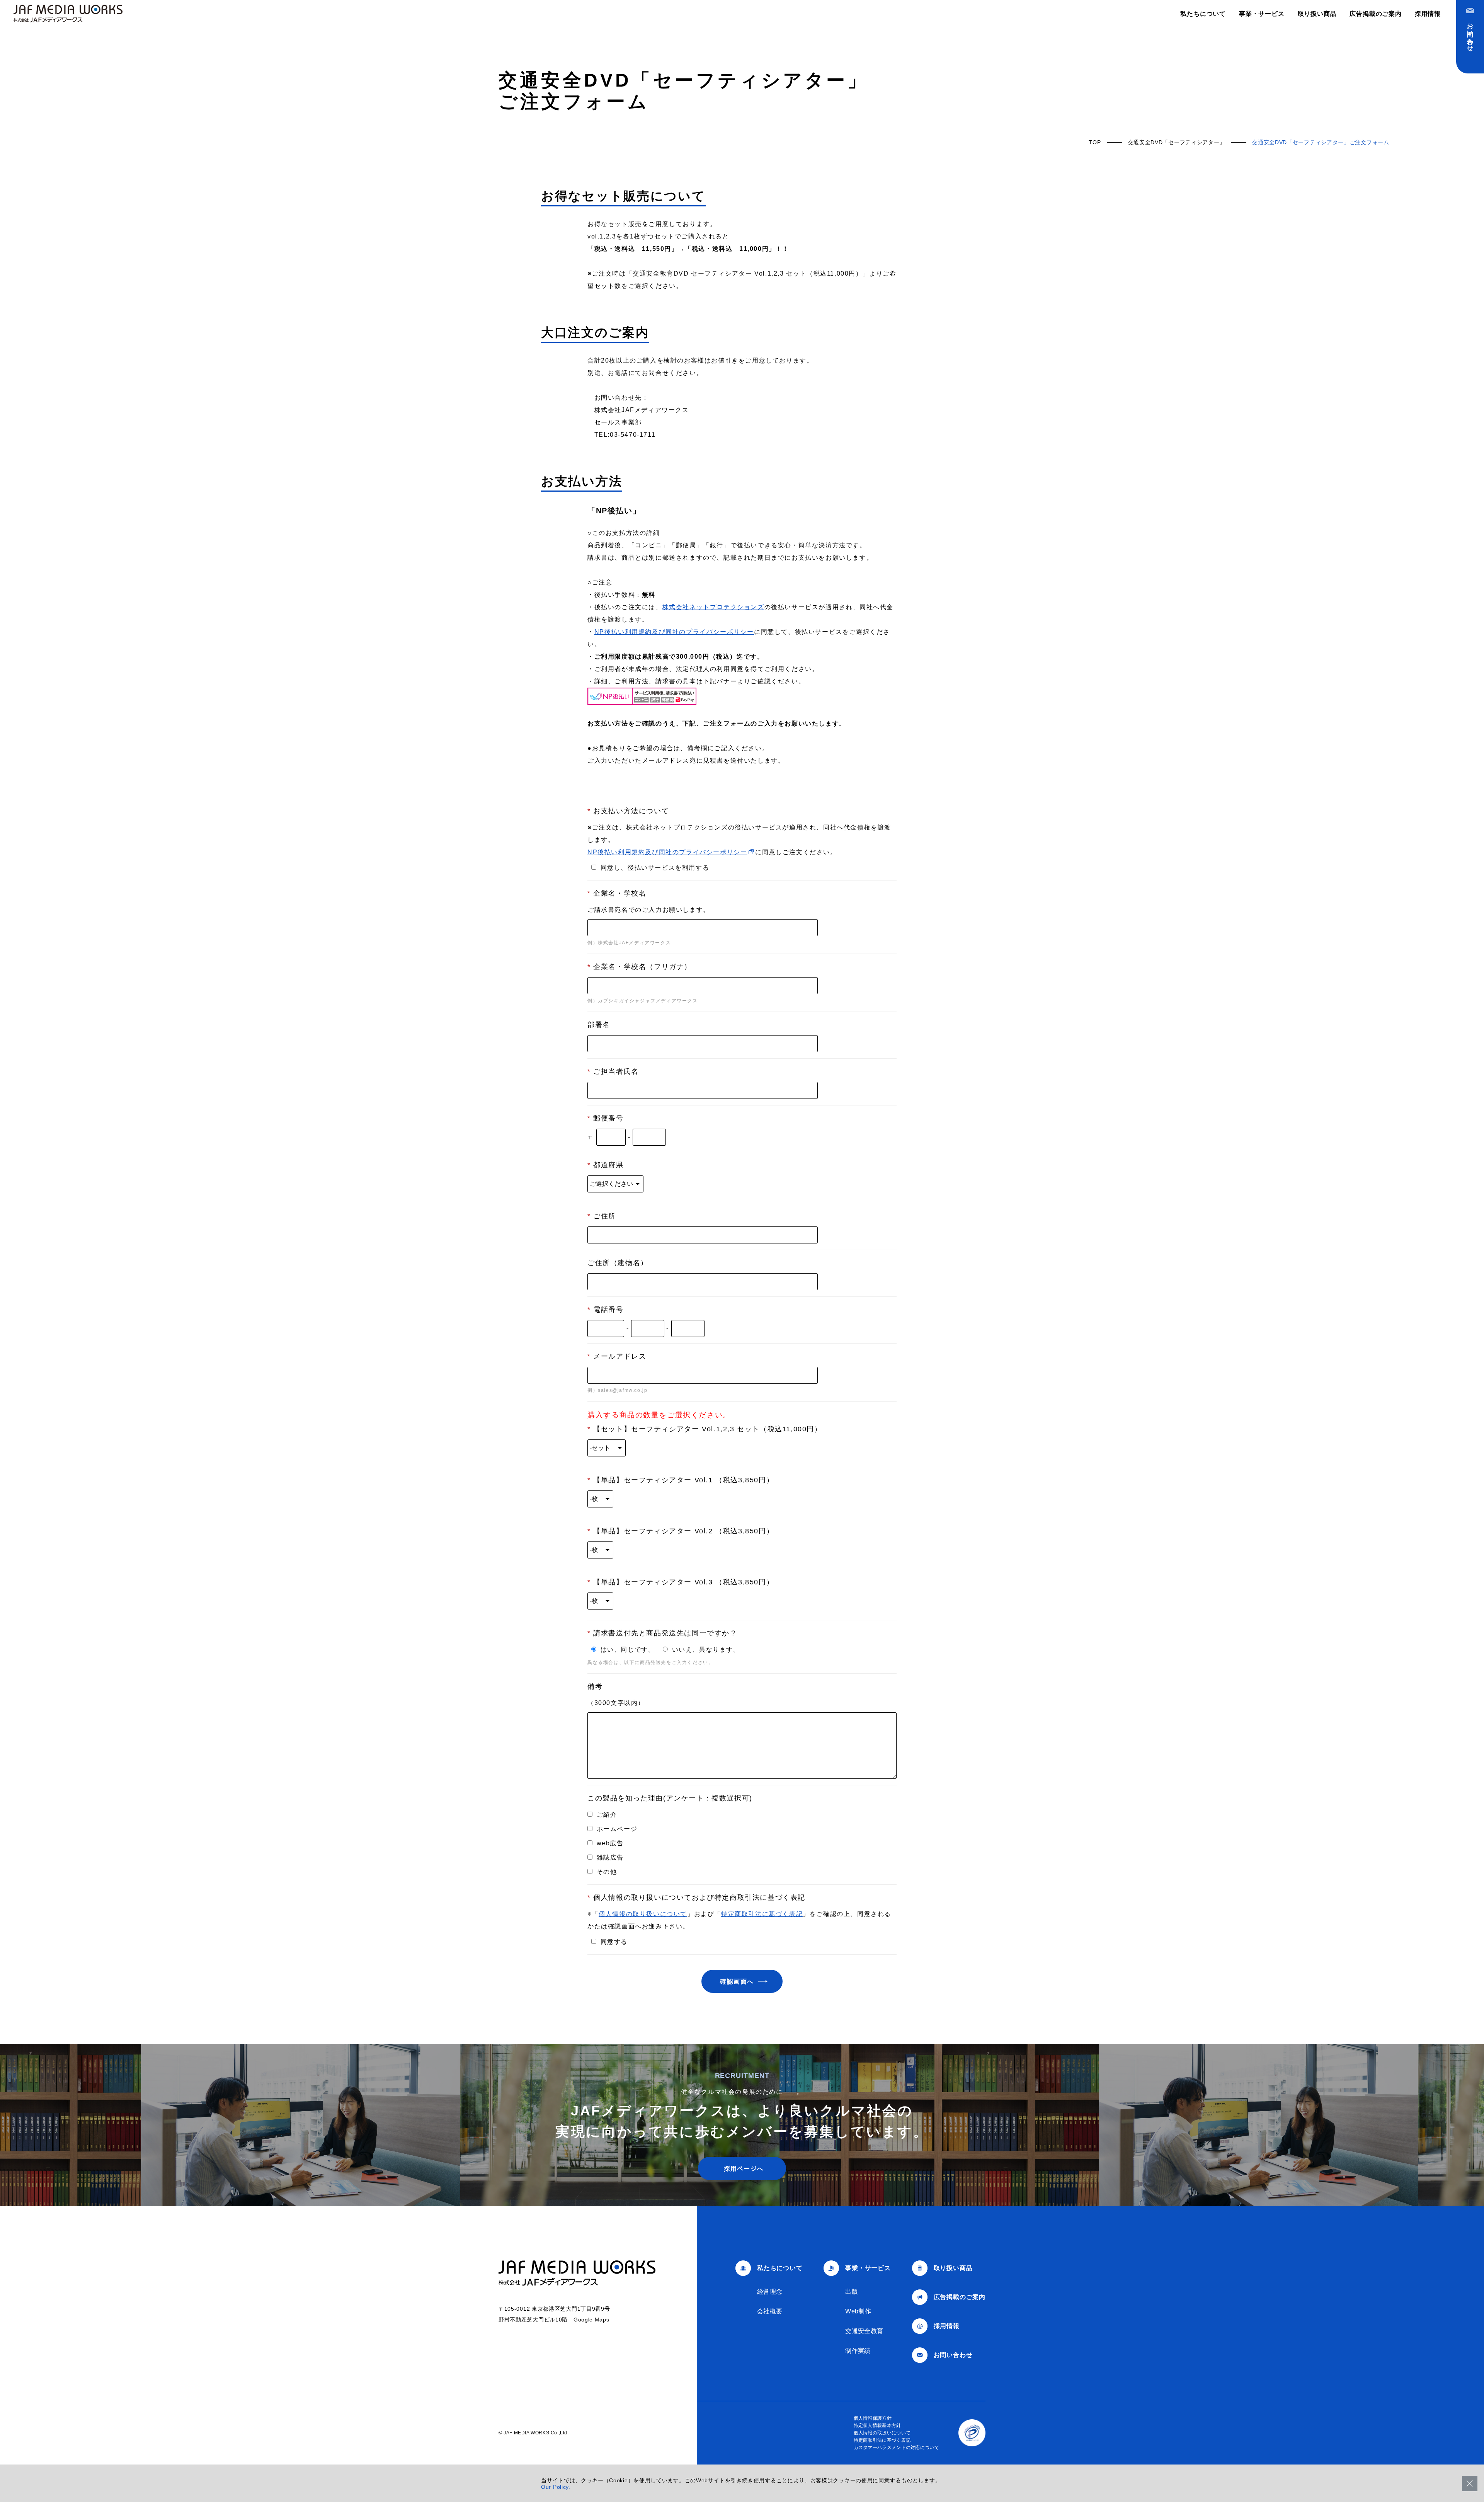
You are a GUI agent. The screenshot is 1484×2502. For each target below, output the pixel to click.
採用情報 (1428, 14)
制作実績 (858, 2351)
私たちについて (1203, 14)
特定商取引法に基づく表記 (762, 1914)
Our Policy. (556, 2487)
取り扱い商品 (1317, 14)
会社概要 (770, 2311)
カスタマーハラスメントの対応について (896, 2447)
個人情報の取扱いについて (882, 2433)
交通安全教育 (864, 2331)
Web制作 (858, 2311)
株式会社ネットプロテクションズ (713, 607)
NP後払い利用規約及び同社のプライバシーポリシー (674, 632)
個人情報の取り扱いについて (643, 1914)
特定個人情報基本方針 (877, 2425)
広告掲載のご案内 (1375, 14)
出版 (852, 2292)
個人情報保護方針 (873, 2418)
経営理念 (770, 2292)
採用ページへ (744, 2169)
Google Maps (591, 2320)
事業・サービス (1262, 14)
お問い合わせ (1470, 34)
